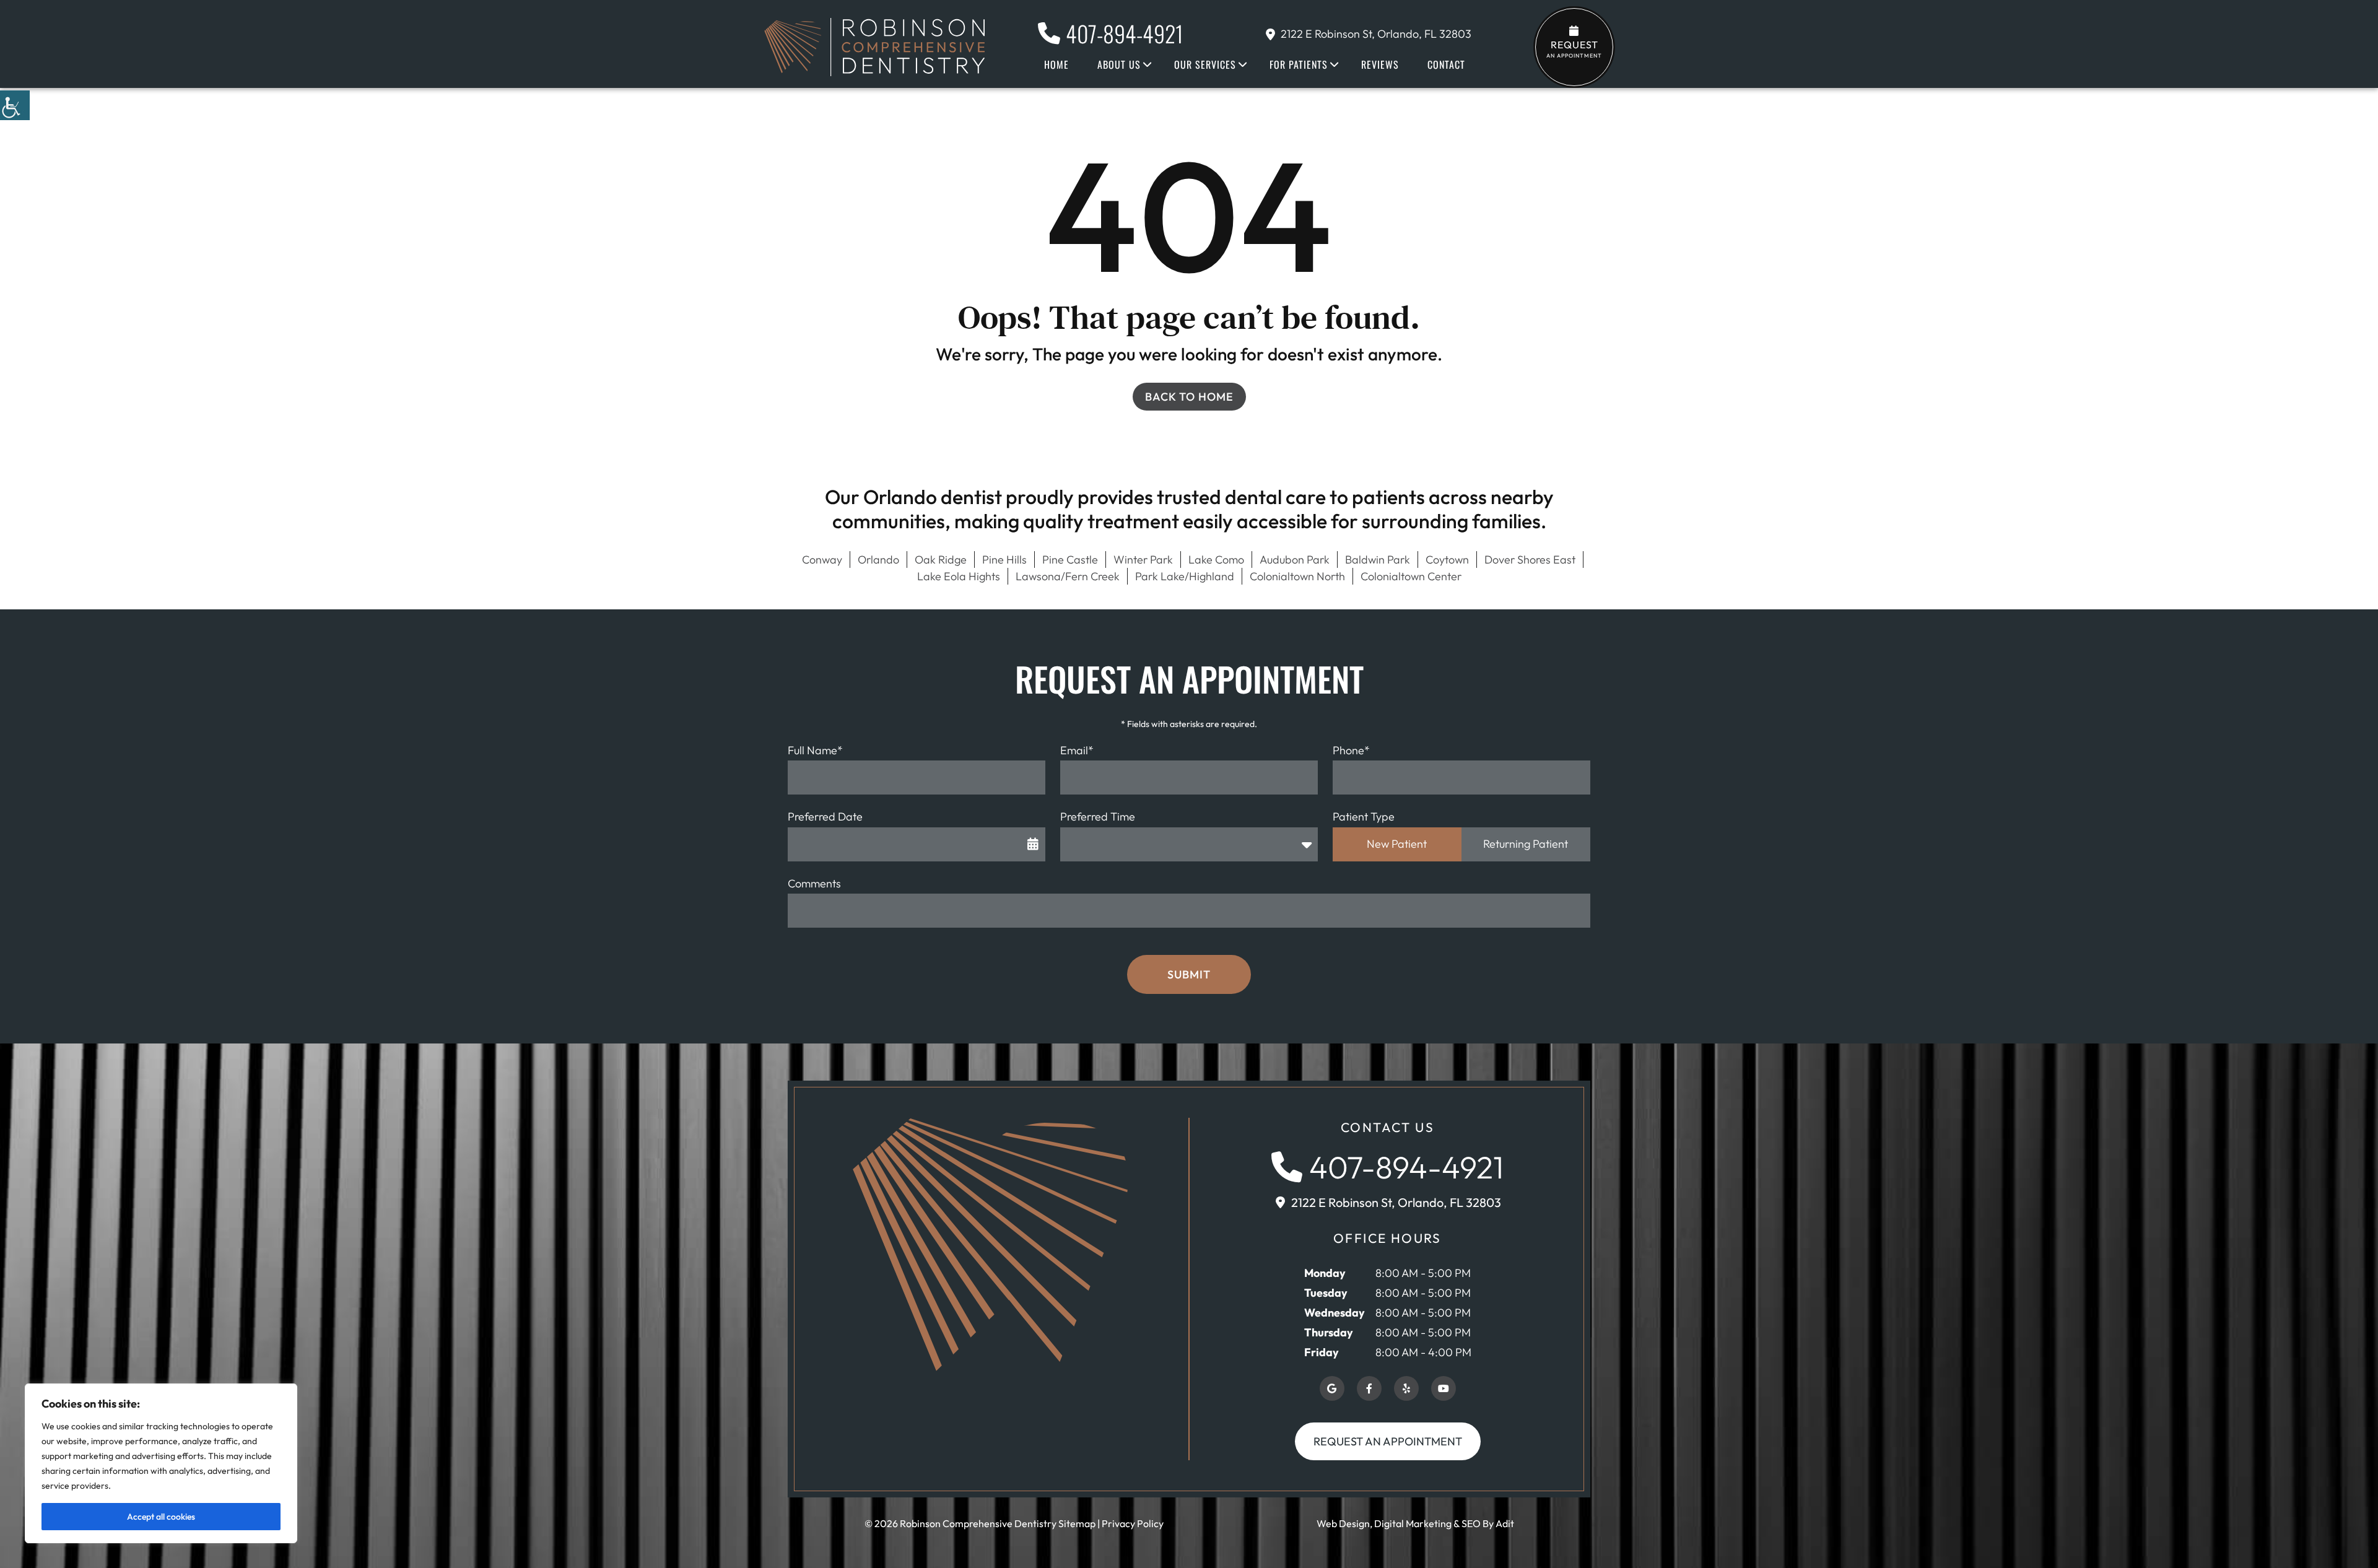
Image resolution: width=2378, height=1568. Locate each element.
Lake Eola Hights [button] (959, 576)
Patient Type (1364, 817)
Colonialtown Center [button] (1411, 576)
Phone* (1351, 750)
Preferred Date (825, 817)
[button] (15, 105)
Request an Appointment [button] (1388, 1441)
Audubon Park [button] (1295, 560)
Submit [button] (1189, 974)
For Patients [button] (1299, 64)
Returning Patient (1526, 844)
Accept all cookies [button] (161, 1517)
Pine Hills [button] (1004, 560)
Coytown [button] (1447, 560)
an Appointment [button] (1574, 49)
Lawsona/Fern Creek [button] (1068, 576)
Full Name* (815, 750)
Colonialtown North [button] (1297, 576)
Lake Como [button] (1216, 560)
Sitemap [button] (1077, 1523)
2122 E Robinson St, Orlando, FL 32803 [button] (1376, 34)
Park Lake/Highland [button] (1185, 576)
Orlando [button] (878, 560)
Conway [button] (822, 560)
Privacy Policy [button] (1133, 1523)
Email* (1077, 750)
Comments (814, 883)
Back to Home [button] (1189, 397)
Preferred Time (1098, 817)
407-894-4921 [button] (1125, 33)
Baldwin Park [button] (1378, 560)
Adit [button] (1505, 1523)
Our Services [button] (1205, 64)
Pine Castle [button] (1070, 560)
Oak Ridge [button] (941, 560)
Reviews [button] (1380, 64)
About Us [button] (1119, 64)
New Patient (1397, 844)
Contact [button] (1446, 64)
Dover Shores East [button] (1530, 560)
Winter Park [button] (1143, 560)
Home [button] (1056, 64)
